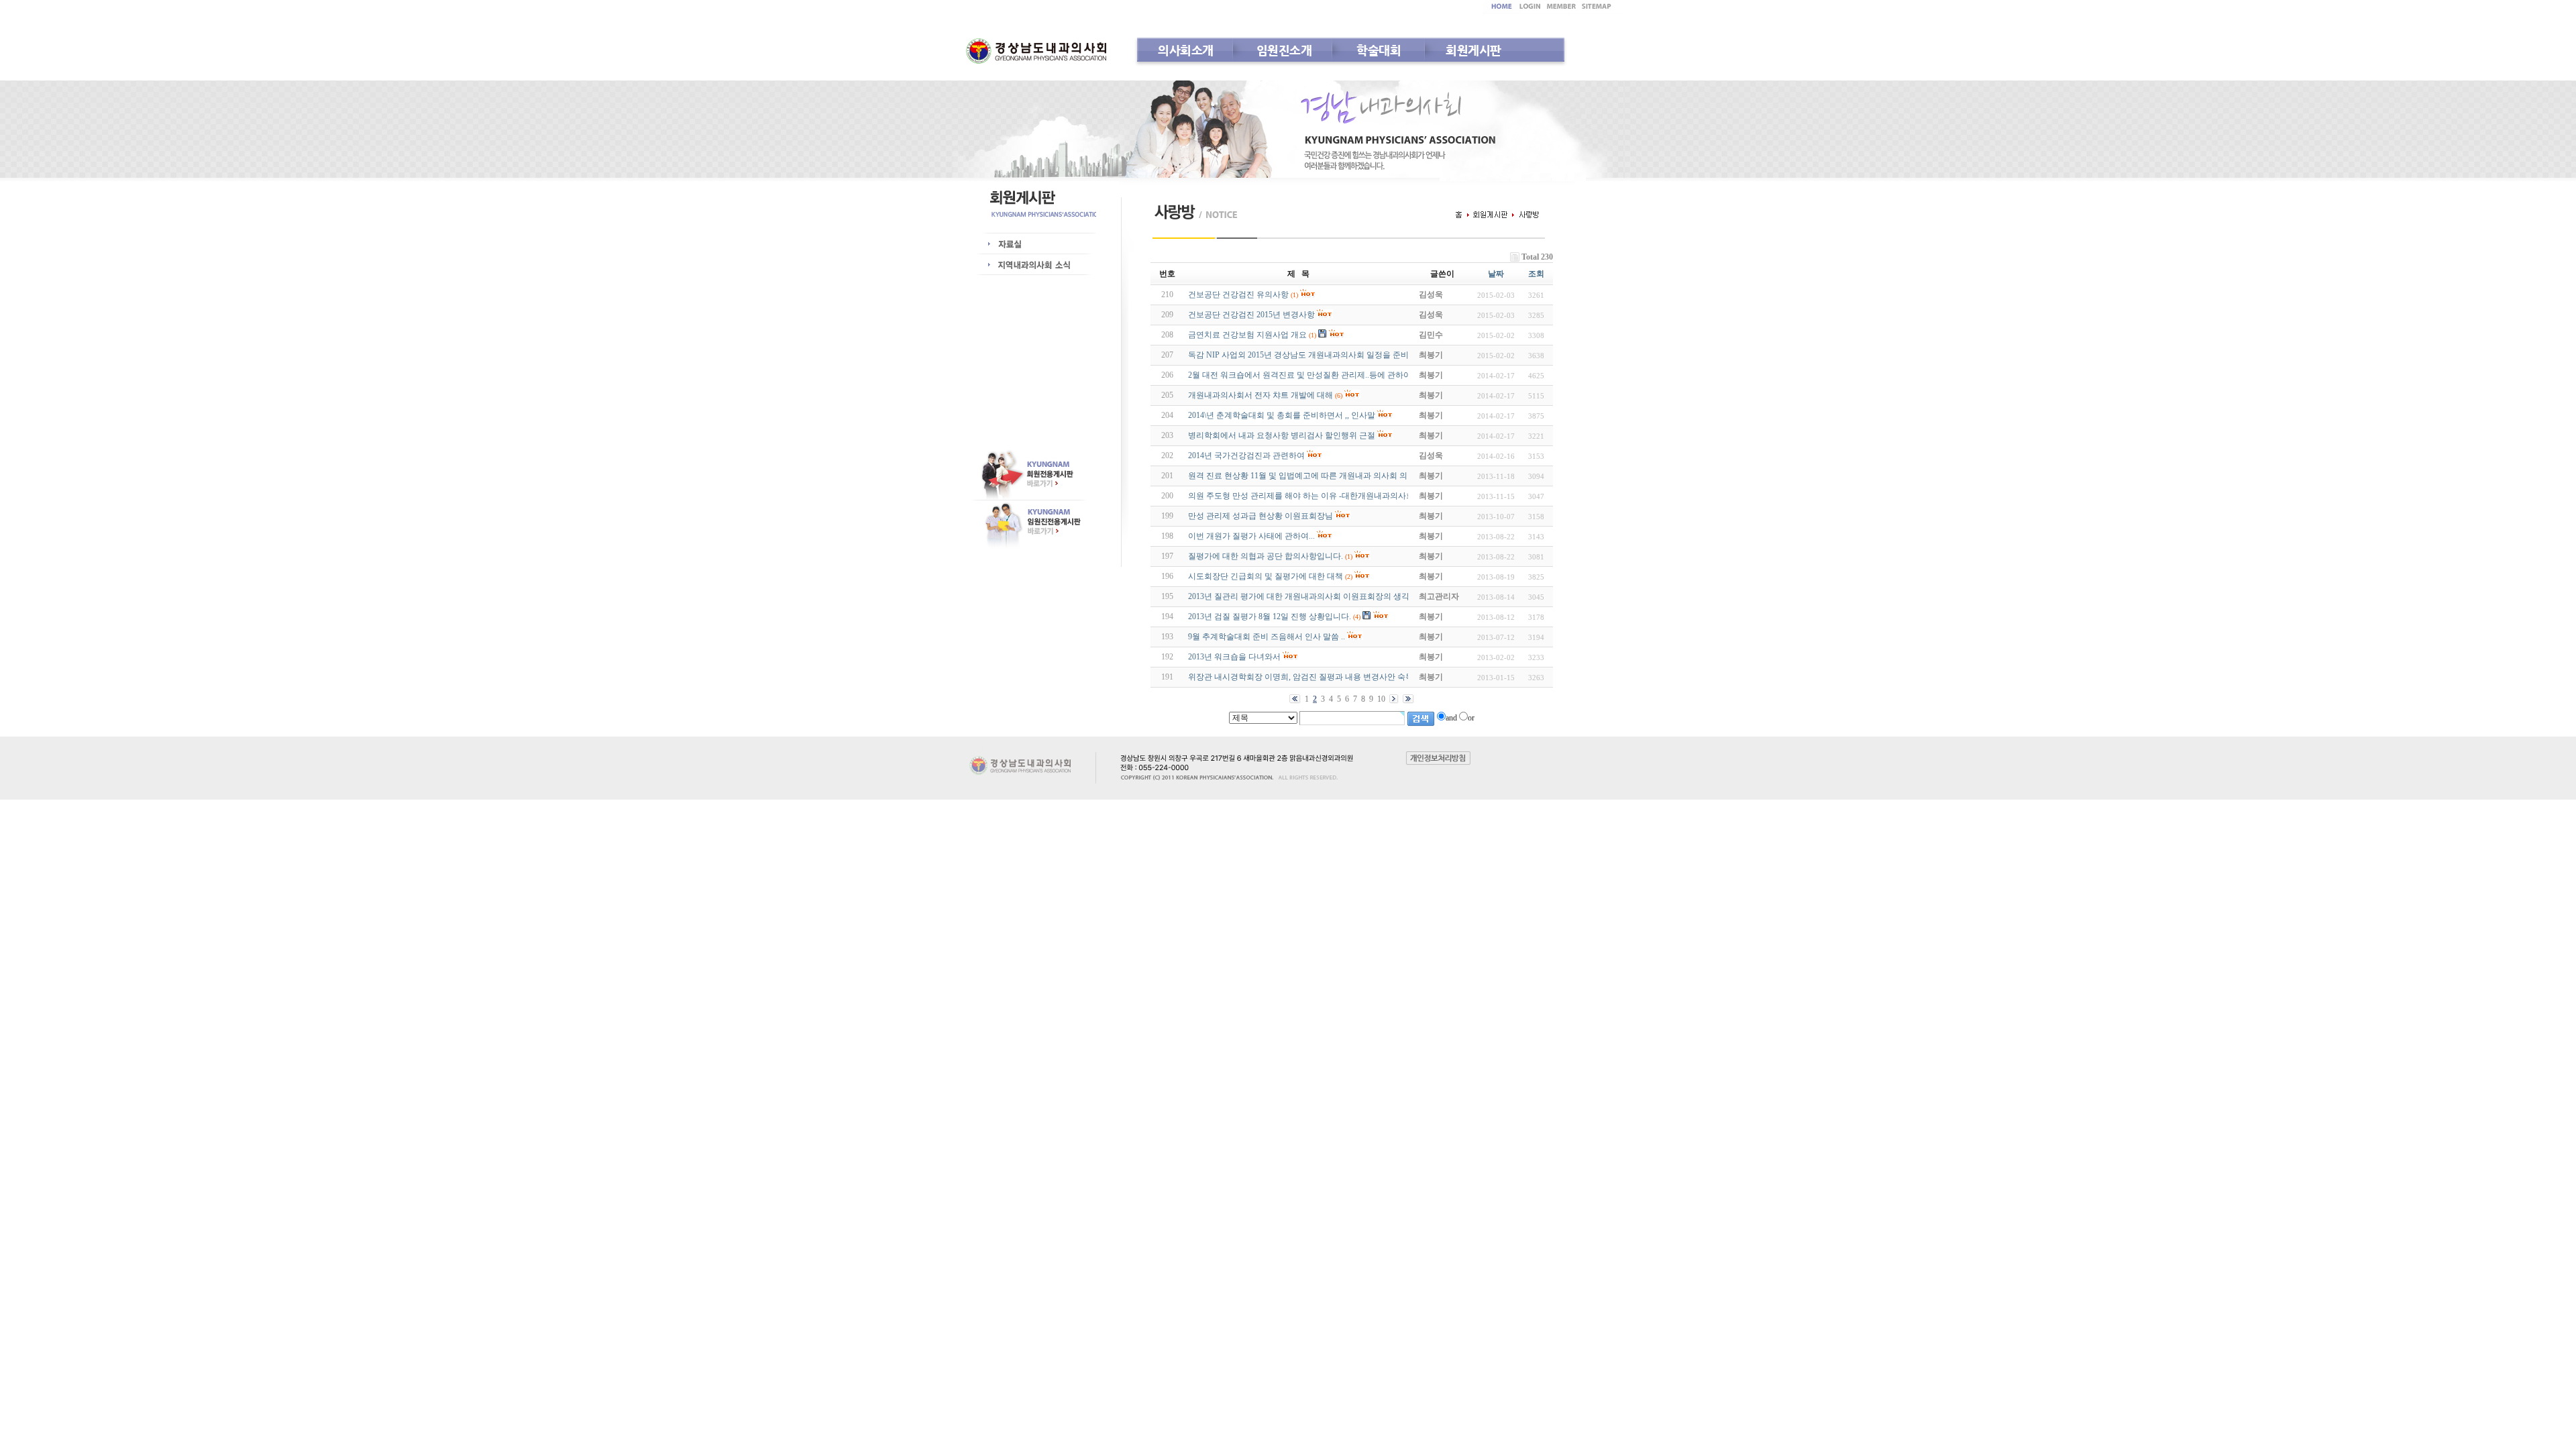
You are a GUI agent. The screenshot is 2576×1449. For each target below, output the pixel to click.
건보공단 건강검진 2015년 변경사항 (1251, 315)
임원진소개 (1284, 50)
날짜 (1496, 274)
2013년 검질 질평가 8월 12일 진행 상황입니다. (1270, 616)
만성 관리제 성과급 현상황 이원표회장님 (1260, 516)
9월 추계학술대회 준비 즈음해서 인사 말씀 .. (1267, 637)
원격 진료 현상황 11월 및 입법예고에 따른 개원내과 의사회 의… (1302, 476)
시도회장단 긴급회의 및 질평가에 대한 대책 (1266, 576)
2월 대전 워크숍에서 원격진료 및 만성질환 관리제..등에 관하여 (1300, 375)
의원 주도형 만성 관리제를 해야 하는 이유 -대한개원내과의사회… (1305, 496)
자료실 (1037, 244)
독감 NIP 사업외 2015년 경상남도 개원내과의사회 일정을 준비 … (1303, 355)
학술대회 (1379, 50)
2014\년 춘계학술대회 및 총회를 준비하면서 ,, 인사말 (1282, 415)
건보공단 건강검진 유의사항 (1238, 294)
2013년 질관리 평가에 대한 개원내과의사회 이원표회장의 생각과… (1307, 596)
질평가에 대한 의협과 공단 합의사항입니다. (1266, 556)
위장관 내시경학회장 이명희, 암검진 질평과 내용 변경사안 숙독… (1305, 677)
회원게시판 (1473, 50)
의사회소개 (1186, 50)
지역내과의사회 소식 (1037, 265)
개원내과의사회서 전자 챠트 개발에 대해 (1260, 395)
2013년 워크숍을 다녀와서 (1234, 657)
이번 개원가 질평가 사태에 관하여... (1251, 536)
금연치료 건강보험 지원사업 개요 (1247, 335)
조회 (1536, 274)
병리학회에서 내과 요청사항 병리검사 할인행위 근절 (1282, 435)
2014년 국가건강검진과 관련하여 (1246, 455)
